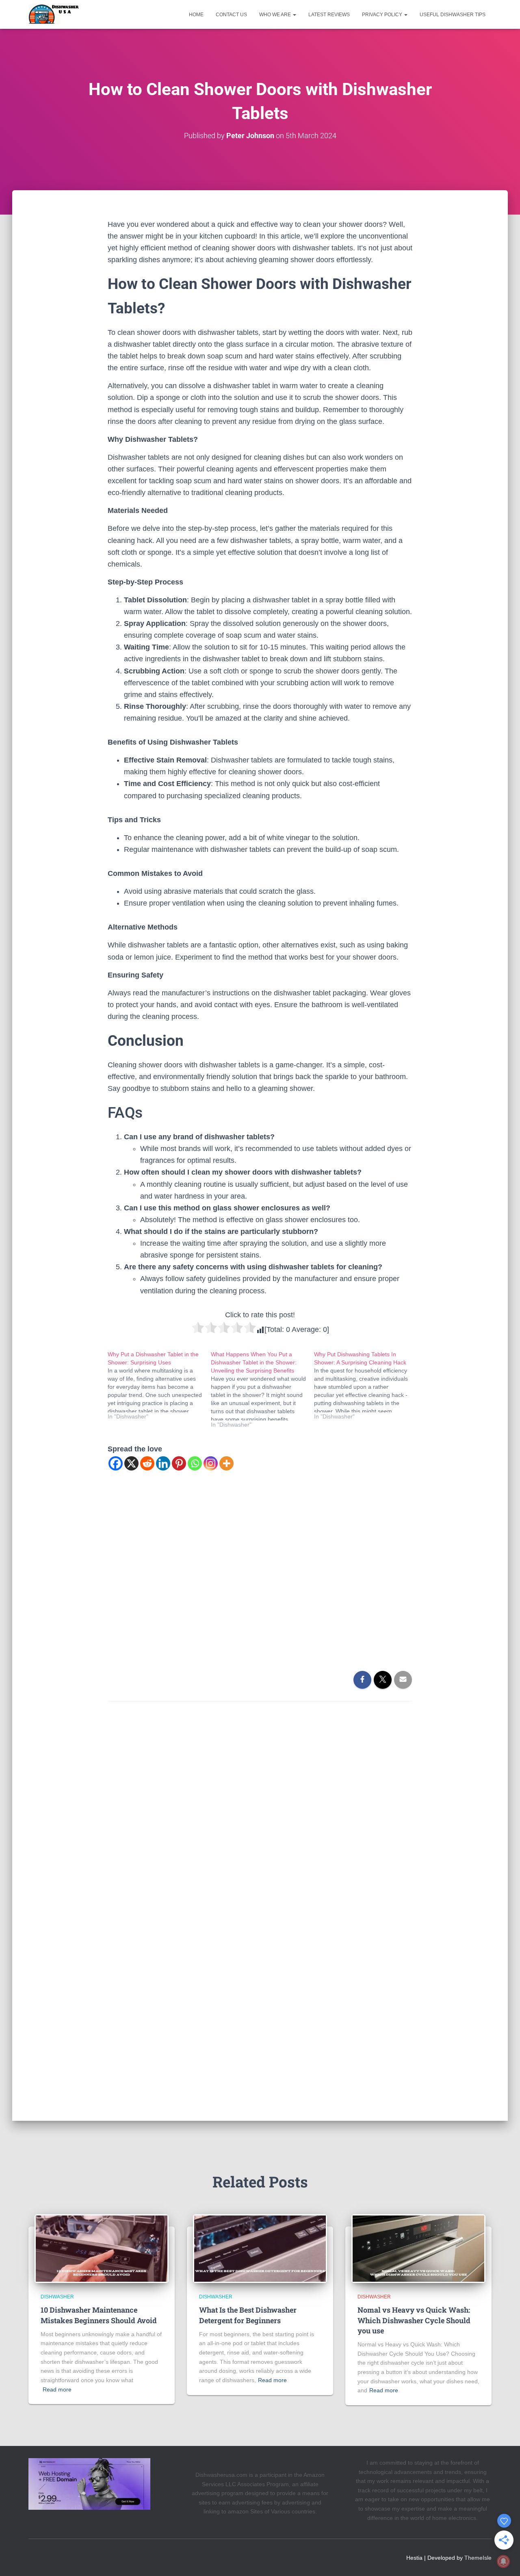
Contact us (231, 15)
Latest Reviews (329, 15)
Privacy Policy (383, 15)
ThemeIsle (478, 2558)
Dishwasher (57, 2297)
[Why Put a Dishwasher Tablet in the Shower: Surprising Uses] (159, 1385)
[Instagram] (211, 1463)
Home (196, 15)
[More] (226, 1463)
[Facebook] (116, 1463)
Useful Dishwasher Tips (453, 15)
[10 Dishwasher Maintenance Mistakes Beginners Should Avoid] (102, 2248)
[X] (131, 1463)
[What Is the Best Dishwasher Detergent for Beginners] (260, 2248)
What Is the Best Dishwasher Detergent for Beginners (248, 2315)
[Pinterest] (179, 1463)
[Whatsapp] (195, 1463)
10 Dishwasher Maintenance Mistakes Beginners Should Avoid (99, 2315)
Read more (57, 2389)
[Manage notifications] (503, 2561)
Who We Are (276, 15)
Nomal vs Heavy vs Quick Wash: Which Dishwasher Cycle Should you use (414, 2320)
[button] (294, 15)
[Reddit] (147, 1463)
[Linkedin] (163, 1463)
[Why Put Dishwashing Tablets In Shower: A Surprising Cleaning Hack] (366, 1385)
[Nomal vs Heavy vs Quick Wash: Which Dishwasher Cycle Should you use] (418, 2248)
